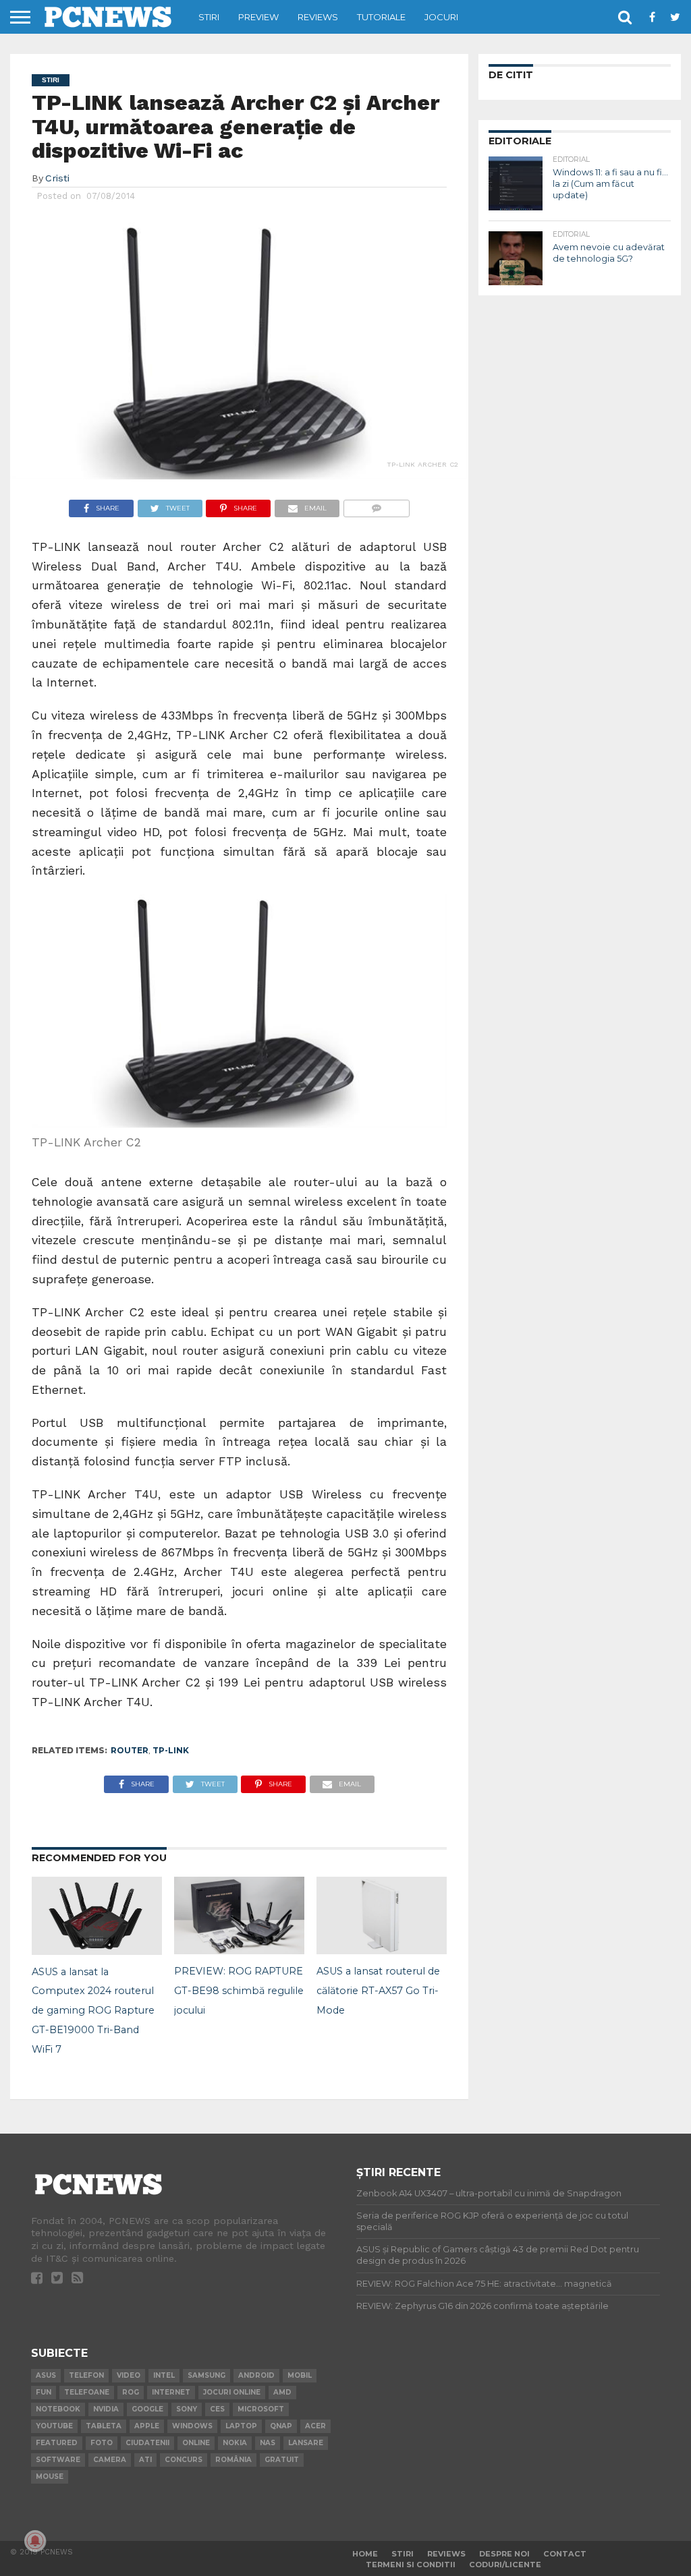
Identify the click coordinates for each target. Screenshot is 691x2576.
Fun (44, 2392)
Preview (258, 17)
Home (365, 2554)
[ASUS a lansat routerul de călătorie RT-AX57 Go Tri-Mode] (382, 1950)
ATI (145, 2460)
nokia (235, 2443)
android (256, 2375)
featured (57, 2443)
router (130, 1750)
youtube (54, 2426)
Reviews (318, 17)
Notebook (58, 2409)
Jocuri (441, 17)
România (233, 2460)
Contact (565, 2554)
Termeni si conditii (411, 2565)
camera (110, 2460)
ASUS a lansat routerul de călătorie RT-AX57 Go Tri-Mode (378, 1991)
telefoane (87, 2392)
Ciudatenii (147, 2443)
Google (147, 2409)
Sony (187, 2409)
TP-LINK (171, 1750)
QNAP (281, 2426)
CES (217, 2409)
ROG (131, 2392)
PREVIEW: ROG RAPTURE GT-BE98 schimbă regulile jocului (239, 1991)
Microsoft (261, 2409)
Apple (147, 2426)
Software (58, 2460)
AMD (282, 2392)
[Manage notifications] (35, 2541)
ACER (315, 2426)
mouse (50, 2477)
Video (129, 2375)
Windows (192, 2426)
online (196, 2443)
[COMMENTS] (376, 505)
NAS (268, 2443)
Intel (164, 2375)
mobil (300, 2375)
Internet (171, 2392)
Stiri (209, 17)
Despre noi (504, 2554)
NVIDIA (106, 2409)
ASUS (46, 2375)
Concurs (184, 2460)
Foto (102, 2443)
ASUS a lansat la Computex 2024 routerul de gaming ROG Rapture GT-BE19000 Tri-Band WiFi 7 (93, 2011)
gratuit (282, 2460)
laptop (241, 2426)
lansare (306, 2443)
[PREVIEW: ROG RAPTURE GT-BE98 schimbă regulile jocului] (239, 1950)
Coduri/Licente (505, 2565)
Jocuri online (232, 2392)
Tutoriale (381, 17)
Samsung (206, 2375)
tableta (104, 2426)
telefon (86, 2375)
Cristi (57, 178)
